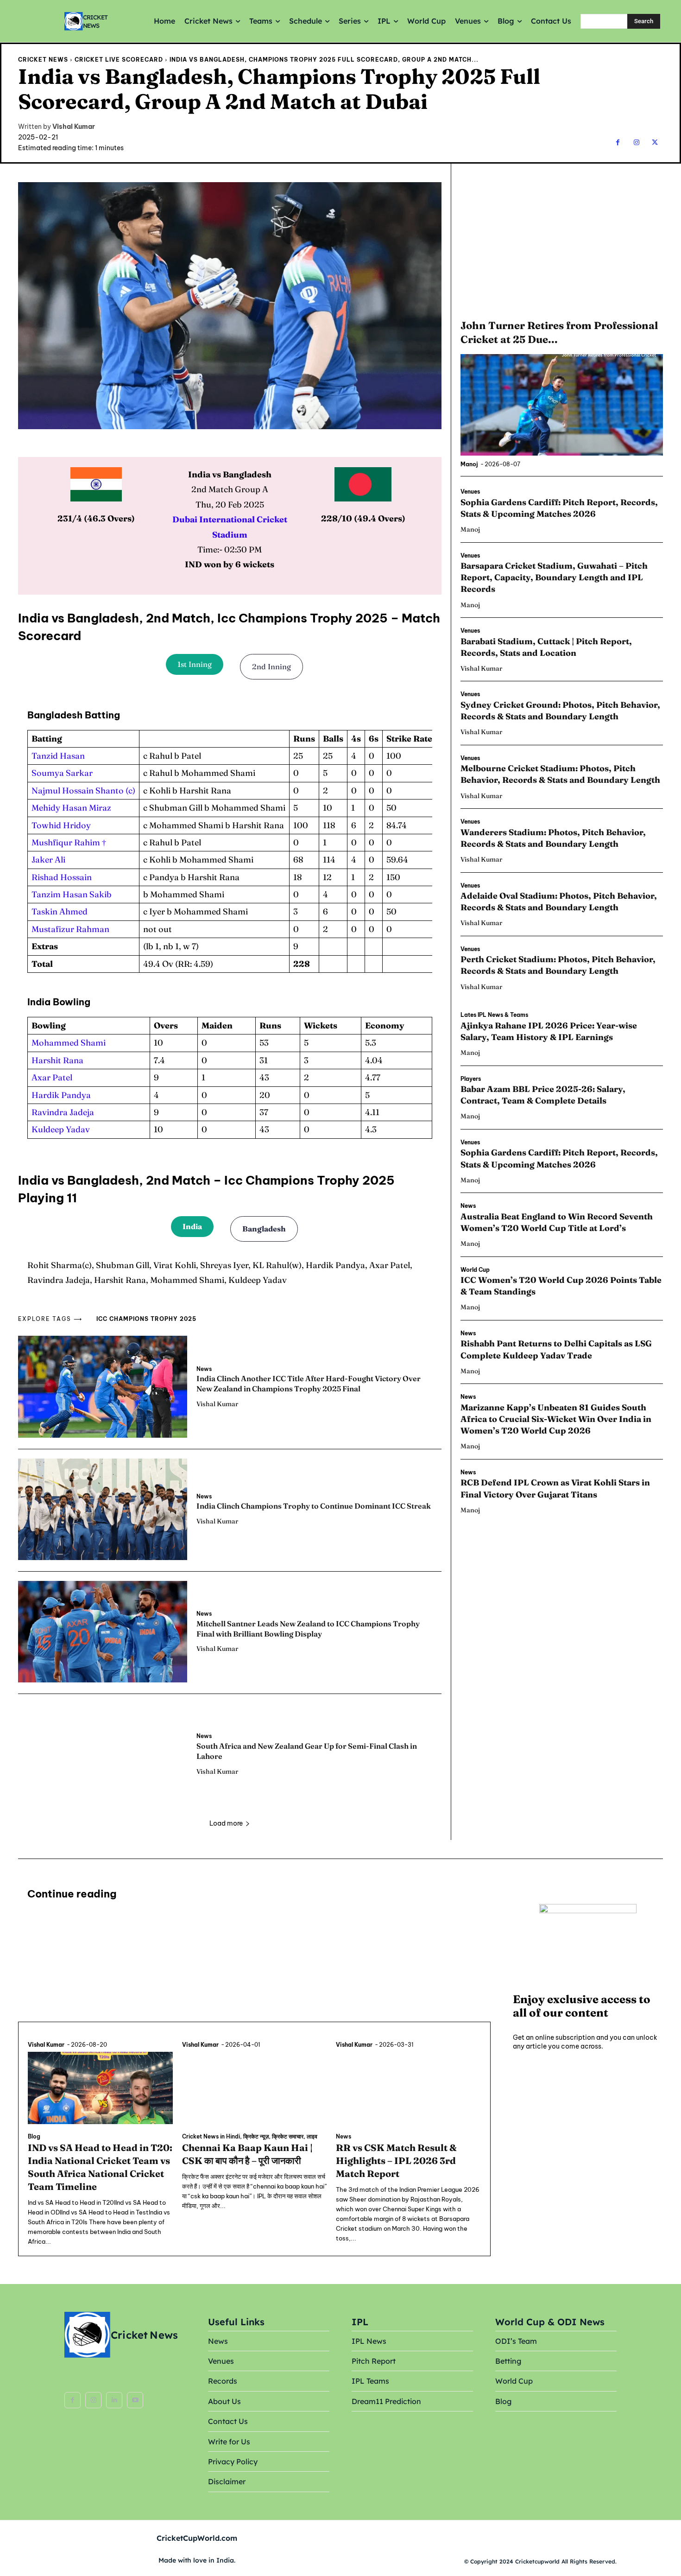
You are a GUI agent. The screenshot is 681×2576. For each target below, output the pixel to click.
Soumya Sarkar (62, 773)
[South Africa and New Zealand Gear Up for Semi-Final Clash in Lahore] (103, 1754)
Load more (226, 1823)
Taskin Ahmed (60, 911)
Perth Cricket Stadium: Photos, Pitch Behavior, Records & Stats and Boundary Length (558, 965)
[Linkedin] (114, 2400)
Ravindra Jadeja (63, 1112)
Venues (470, 492)
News (204, 1369)
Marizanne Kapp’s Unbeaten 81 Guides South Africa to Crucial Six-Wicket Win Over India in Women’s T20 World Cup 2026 (556, 1419)
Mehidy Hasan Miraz (71, 808)
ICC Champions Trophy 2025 (146, 1319)
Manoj (469, 464)
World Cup (475, 1270)
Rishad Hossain (62, 877)
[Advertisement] (561, 240)
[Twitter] (655, 143)
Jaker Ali (48, 860)
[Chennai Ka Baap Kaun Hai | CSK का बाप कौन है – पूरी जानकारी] (255, 2088)
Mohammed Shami (69, 1043)
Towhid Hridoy (61, 825)
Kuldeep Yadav (61, 1129)
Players (471, 1079)
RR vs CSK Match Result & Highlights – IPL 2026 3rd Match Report (396, 2160)
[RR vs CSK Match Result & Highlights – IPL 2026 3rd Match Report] (408, 2088)
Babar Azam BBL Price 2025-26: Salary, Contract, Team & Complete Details (543, 1095)
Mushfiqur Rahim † (69, 842)
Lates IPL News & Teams (494, 1015)
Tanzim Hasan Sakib (72, 894)
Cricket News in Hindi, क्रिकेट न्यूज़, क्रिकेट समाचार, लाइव (250, 2137)
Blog (34, 2137)
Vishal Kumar (74, 127)
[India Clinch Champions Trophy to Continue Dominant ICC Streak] (103, 1509)
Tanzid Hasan (58, 756)
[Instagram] (636, 143)
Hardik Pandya (61, 1095)
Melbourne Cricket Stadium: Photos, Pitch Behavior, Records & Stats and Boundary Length (561, 774)
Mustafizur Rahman (70, 929)
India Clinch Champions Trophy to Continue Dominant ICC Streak (314, 1506)
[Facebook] (618, 143)
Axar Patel (52, 1077)
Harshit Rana (57, 1060)
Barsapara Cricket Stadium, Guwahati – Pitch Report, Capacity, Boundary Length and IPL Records (554, 577)
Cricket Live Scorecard (119, 60)
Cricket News (43, 60)
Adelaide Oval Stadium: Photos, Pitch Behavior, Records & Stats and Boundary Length (559, 901)
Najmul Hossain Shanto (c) (83, 790)
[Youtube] (135, 2400)
